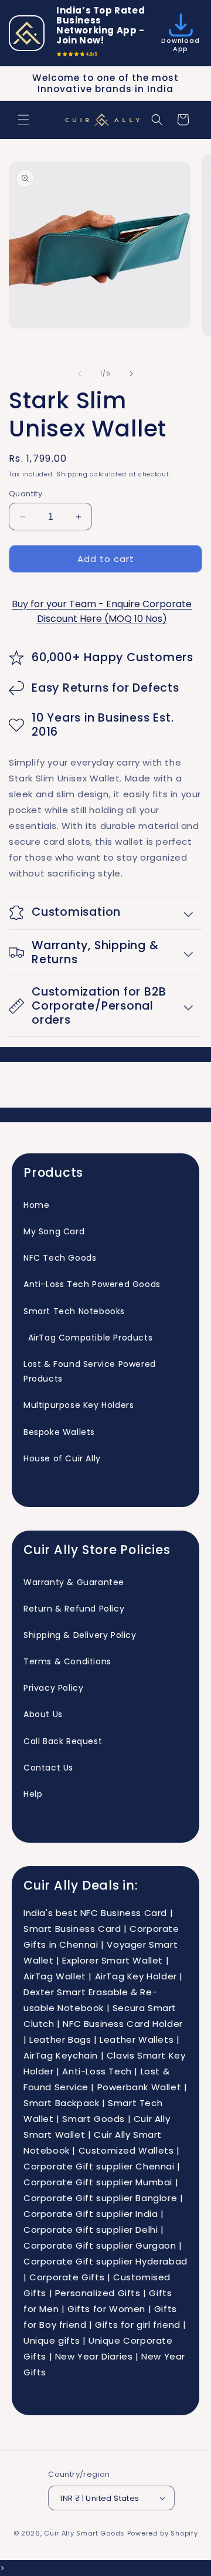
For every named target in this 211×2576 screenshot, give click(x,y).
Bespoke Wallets (59, 1432)
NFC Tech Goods (60, 1258)
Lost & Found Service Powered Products (90, 1371)
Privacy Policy (53, 1688)
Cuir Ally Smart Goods (84, 2533)
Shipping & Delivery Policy (80, 1635)
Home (36, 1205)
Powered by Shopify (163, 2533)
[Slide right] (131, 374)
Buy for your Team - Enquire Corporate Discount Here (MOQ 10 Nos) (102, 611)
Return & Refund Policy (74, 1609)
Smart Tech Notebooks (74, 1311)
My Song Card (54, 1231)
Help (33, 1794)
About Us (43, 1714)
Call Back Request (63, 1741)
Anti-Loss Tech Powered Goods (92, 1284)
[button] (23, 120)
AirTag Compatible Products (88, 1338)
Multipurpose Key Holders (79, 1405)
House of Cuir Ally (62, 1458)
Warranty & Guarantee (74, 1582)
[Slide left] (80, 374)
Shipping (72, 474)
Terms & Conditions (67, 1661)
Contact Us (48, 1768)
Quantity (25, 494)
